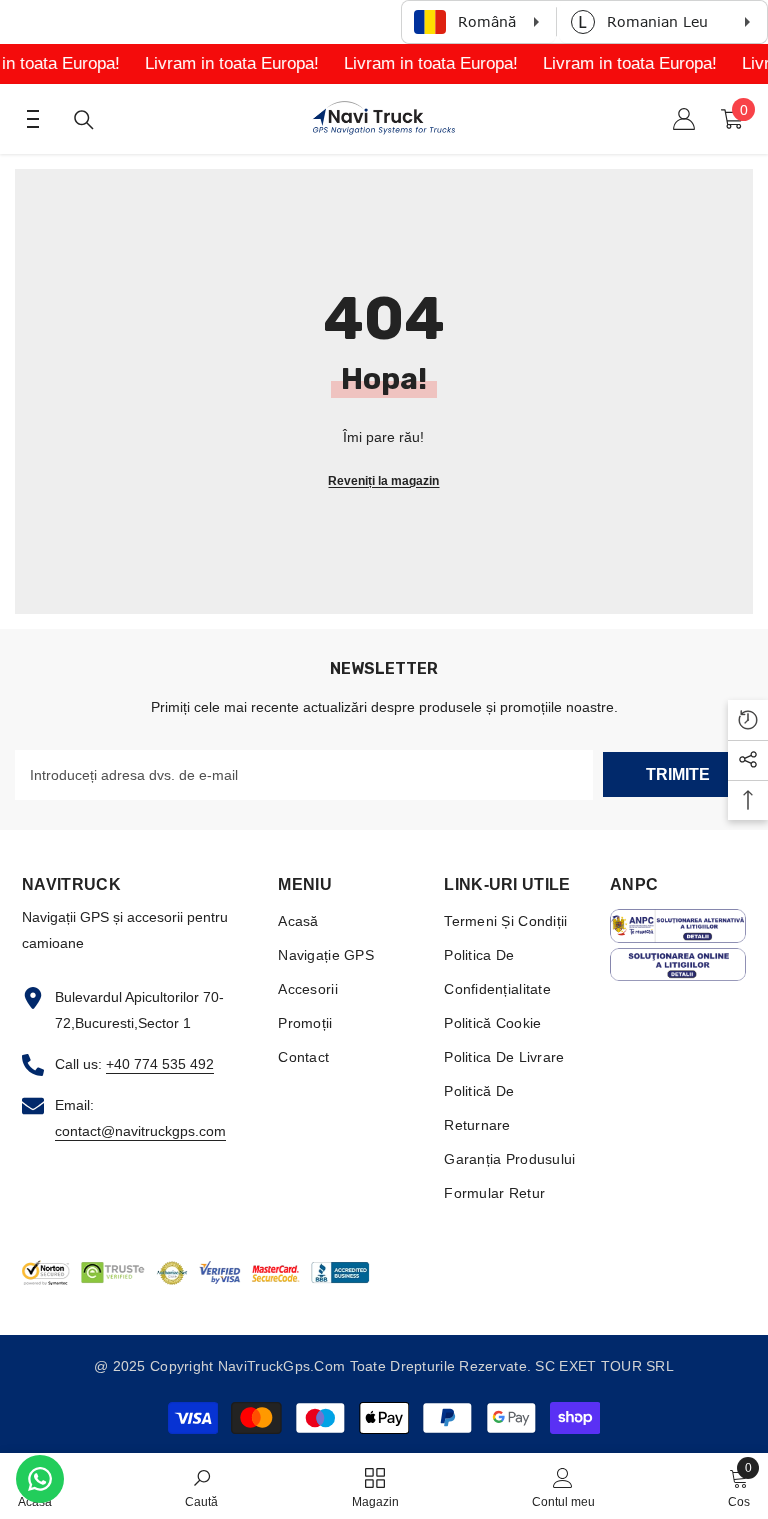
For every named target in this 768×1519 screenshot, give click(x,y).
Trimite (678, 774)
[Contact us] (40, 1479)
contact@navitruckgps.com (140, 1131)
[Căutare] (84, 120)
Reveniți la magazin (383, 481)
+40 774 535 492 (160, 1064)
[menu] (27, 119)
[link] (201, 1486)
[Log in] (684, 119)
